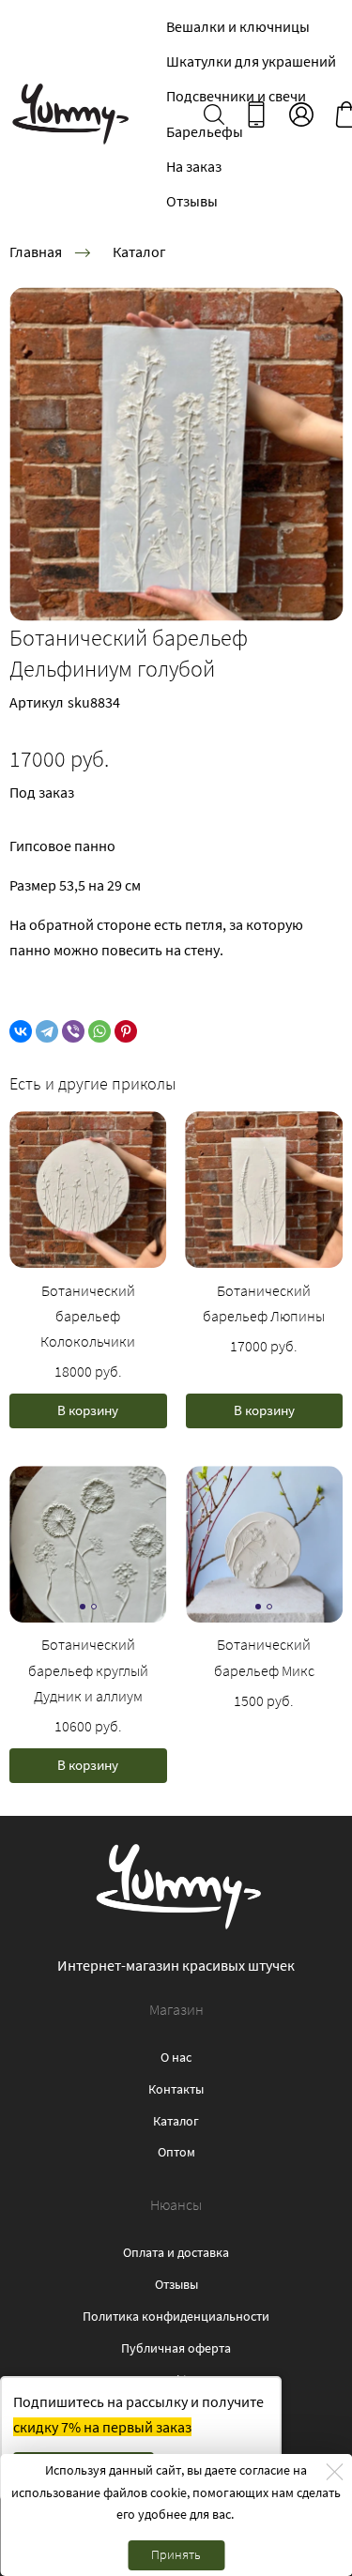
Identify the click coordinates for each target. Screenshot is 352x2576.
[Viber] (73, 1031)
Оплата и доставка (176, 2252)
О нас (176, 2057)
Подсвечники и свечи (236, 96)
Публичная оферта (176, 2348)
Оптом (176, 2152)
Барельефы (205, 131)
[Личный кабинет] (301, 114)
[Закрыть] (334, 2472)
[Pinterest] (126, 1031)
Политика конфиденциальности (176, 2316)
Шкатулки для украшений (251, 61)
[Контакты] (256, 114)
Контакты (176, 2089)
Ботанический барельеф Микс (264, 1657)
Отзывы (192, 201)
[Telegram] (47, 1031)
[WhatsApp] (99, 1031)
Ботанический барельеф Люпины (264, 1303)
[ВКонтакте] (21, 1031)
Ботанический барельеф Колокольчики (88, 1316)
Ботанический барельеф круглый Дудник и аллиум (88, 1669)
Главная (36, 252)
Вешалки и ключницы (238, 26)
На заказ (194, 166)
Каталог (139, 252)
